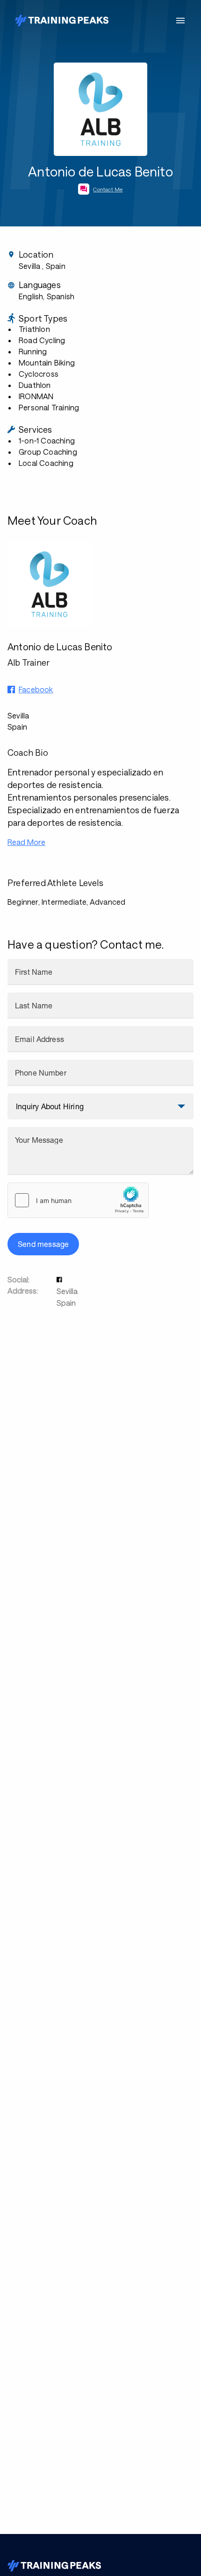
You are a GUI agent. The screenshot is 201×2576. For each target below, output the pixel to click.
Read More (26, 842)
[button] (60, 1279)
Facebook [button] (36, 689)
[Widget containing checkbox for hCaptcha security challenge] (78, 1200)
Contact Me (108, 189)
